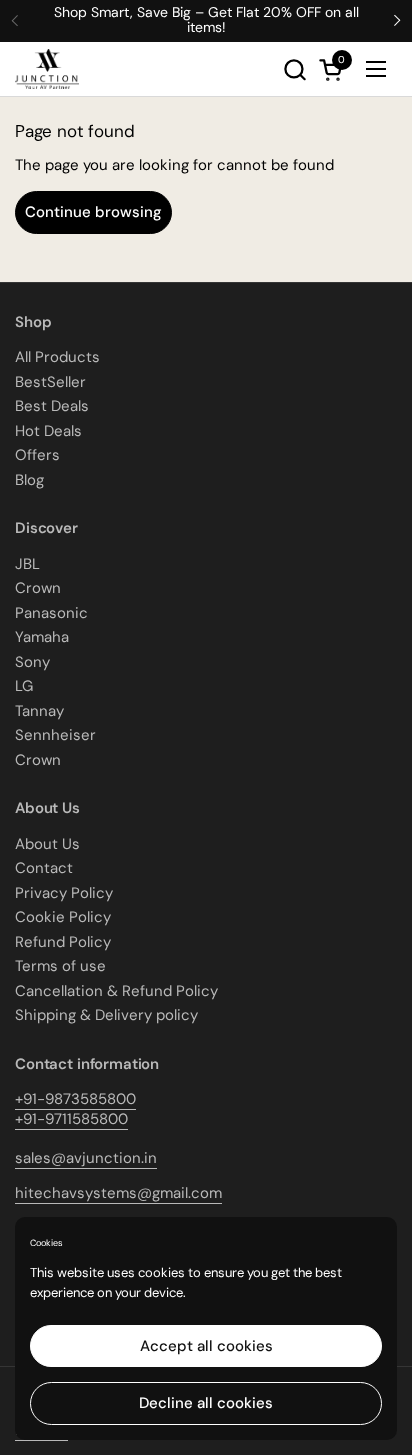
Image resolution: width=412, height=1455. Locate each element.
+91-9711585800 (71, 1119)
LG (24, 686)
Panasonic (51, 613)
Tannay (39, 711)
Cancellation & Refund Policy (116, 991)
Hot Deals (48, 431)
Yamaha (42, 637)
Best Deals (52, 406)
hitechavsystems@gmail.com (118, 1193)
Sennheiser (55, 735)
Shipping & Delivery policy (106, 1015)
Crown (38, 588)
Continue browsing (93, 212)
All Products (57, 357)
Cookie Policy (63, 917)
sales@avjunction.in (86, 1158)
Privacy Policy (64, 893)
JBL (27, 564)
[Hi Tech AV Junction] (47, 69)
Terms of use (60, 966)
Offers (37, 455)
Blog (29, 480)
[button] (294, 69)
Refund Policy (63, 942)
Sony (32, 662)
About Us (47, 844)
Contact (44, 868)
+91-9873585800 (75, 1099)
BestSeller (50, 382)
